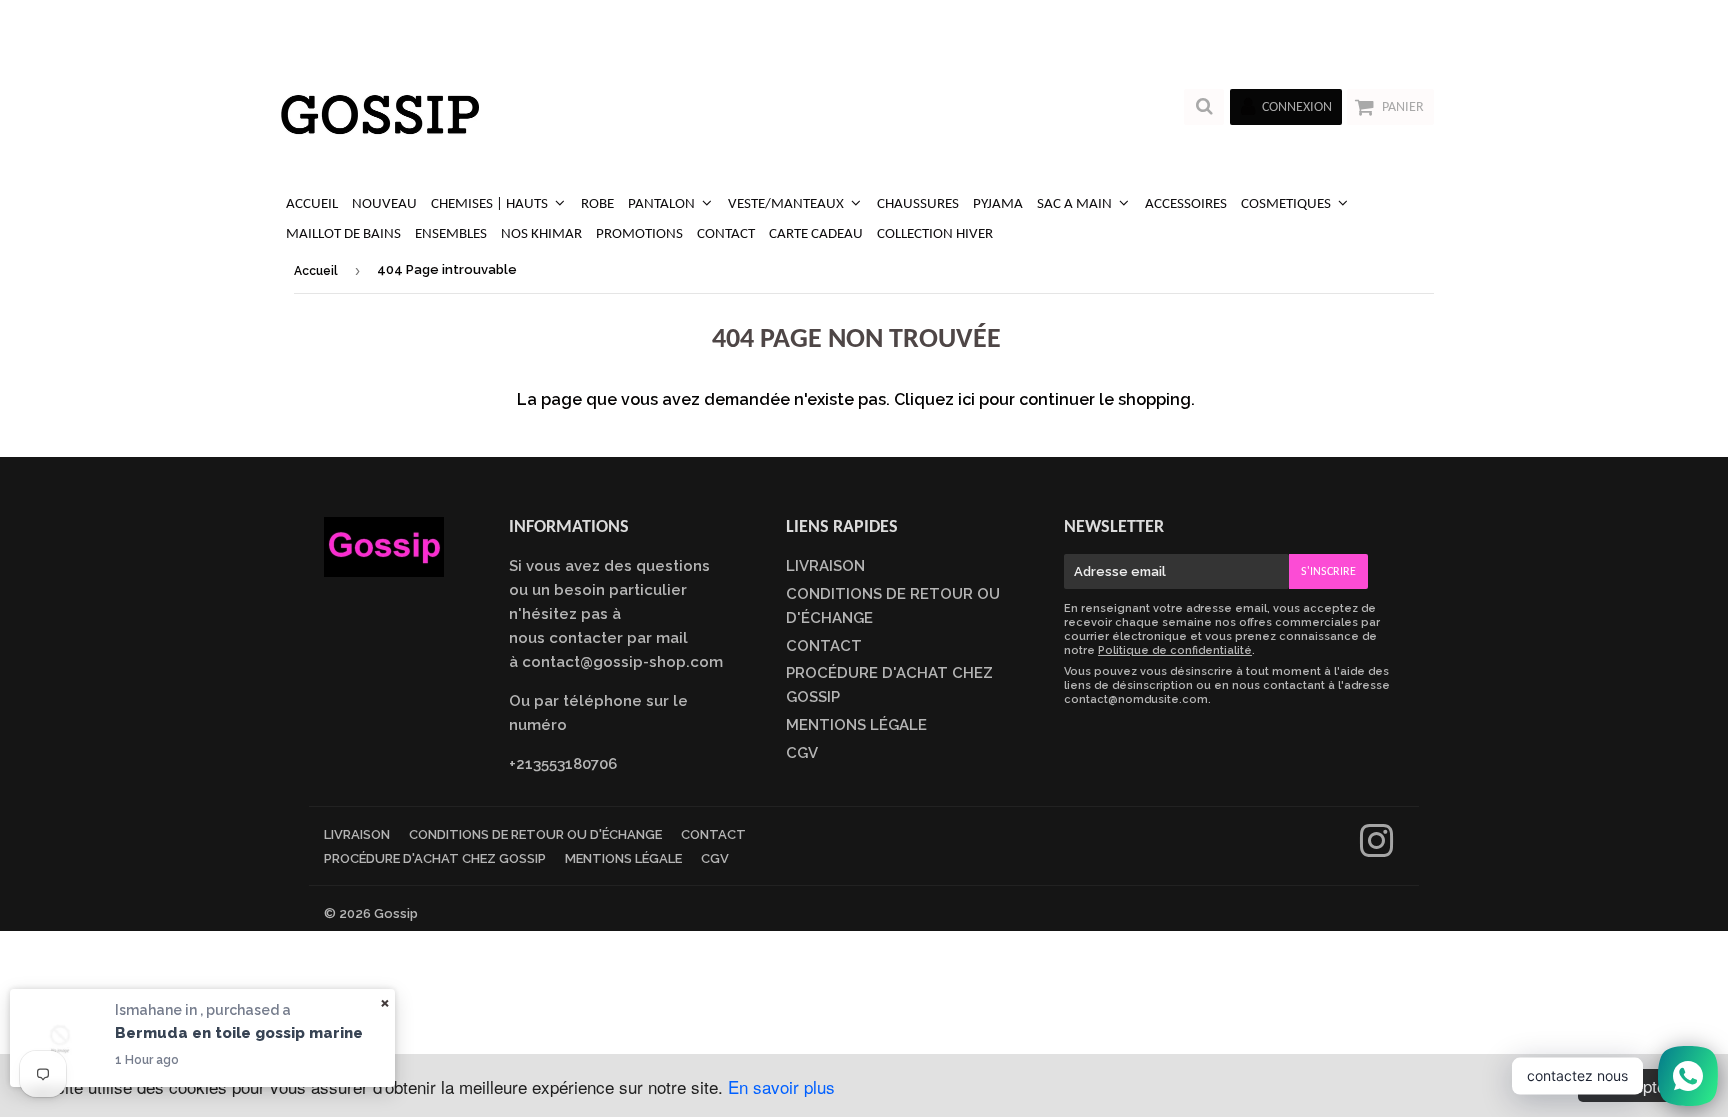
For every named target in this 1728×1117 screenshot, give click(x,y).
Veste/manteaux (787, 204)
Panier (1403, 107)
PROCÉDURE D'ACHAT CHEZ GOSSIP (435, 858)
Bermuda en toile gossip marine (239, 1033)
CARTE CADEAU (816, 234)
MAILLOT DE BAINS (343, 234)
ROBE (597, 204)
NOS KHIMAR (541, 234)
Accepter (1638, 1085)
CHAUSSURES (918, 204)
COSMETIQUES (1287, 204)
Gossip (396, 913)
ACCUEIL (312, 204)
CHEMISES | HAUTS (491, 204)
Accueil (316, 271)
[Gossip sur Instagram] (1376, 850)
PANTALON (663, 204)
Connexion (1297, 107)
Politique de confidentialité (1175, 650)
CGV (802, 753)
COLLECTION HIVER (935, 234)
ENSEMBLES (451, 234)
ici (966, 399)
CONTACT (726, 234)
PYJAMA (998, 204)
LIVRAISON (825, 566)
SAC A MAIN (1076, 204)
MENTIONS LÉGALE (856, 725)
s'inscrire (1328, 572)
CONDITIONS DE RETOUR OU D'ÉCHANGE (535, 834)
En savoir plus (781, 1086)
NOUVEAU (384, 204)
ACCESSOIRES (1186, 204)
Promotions (639, 234)
